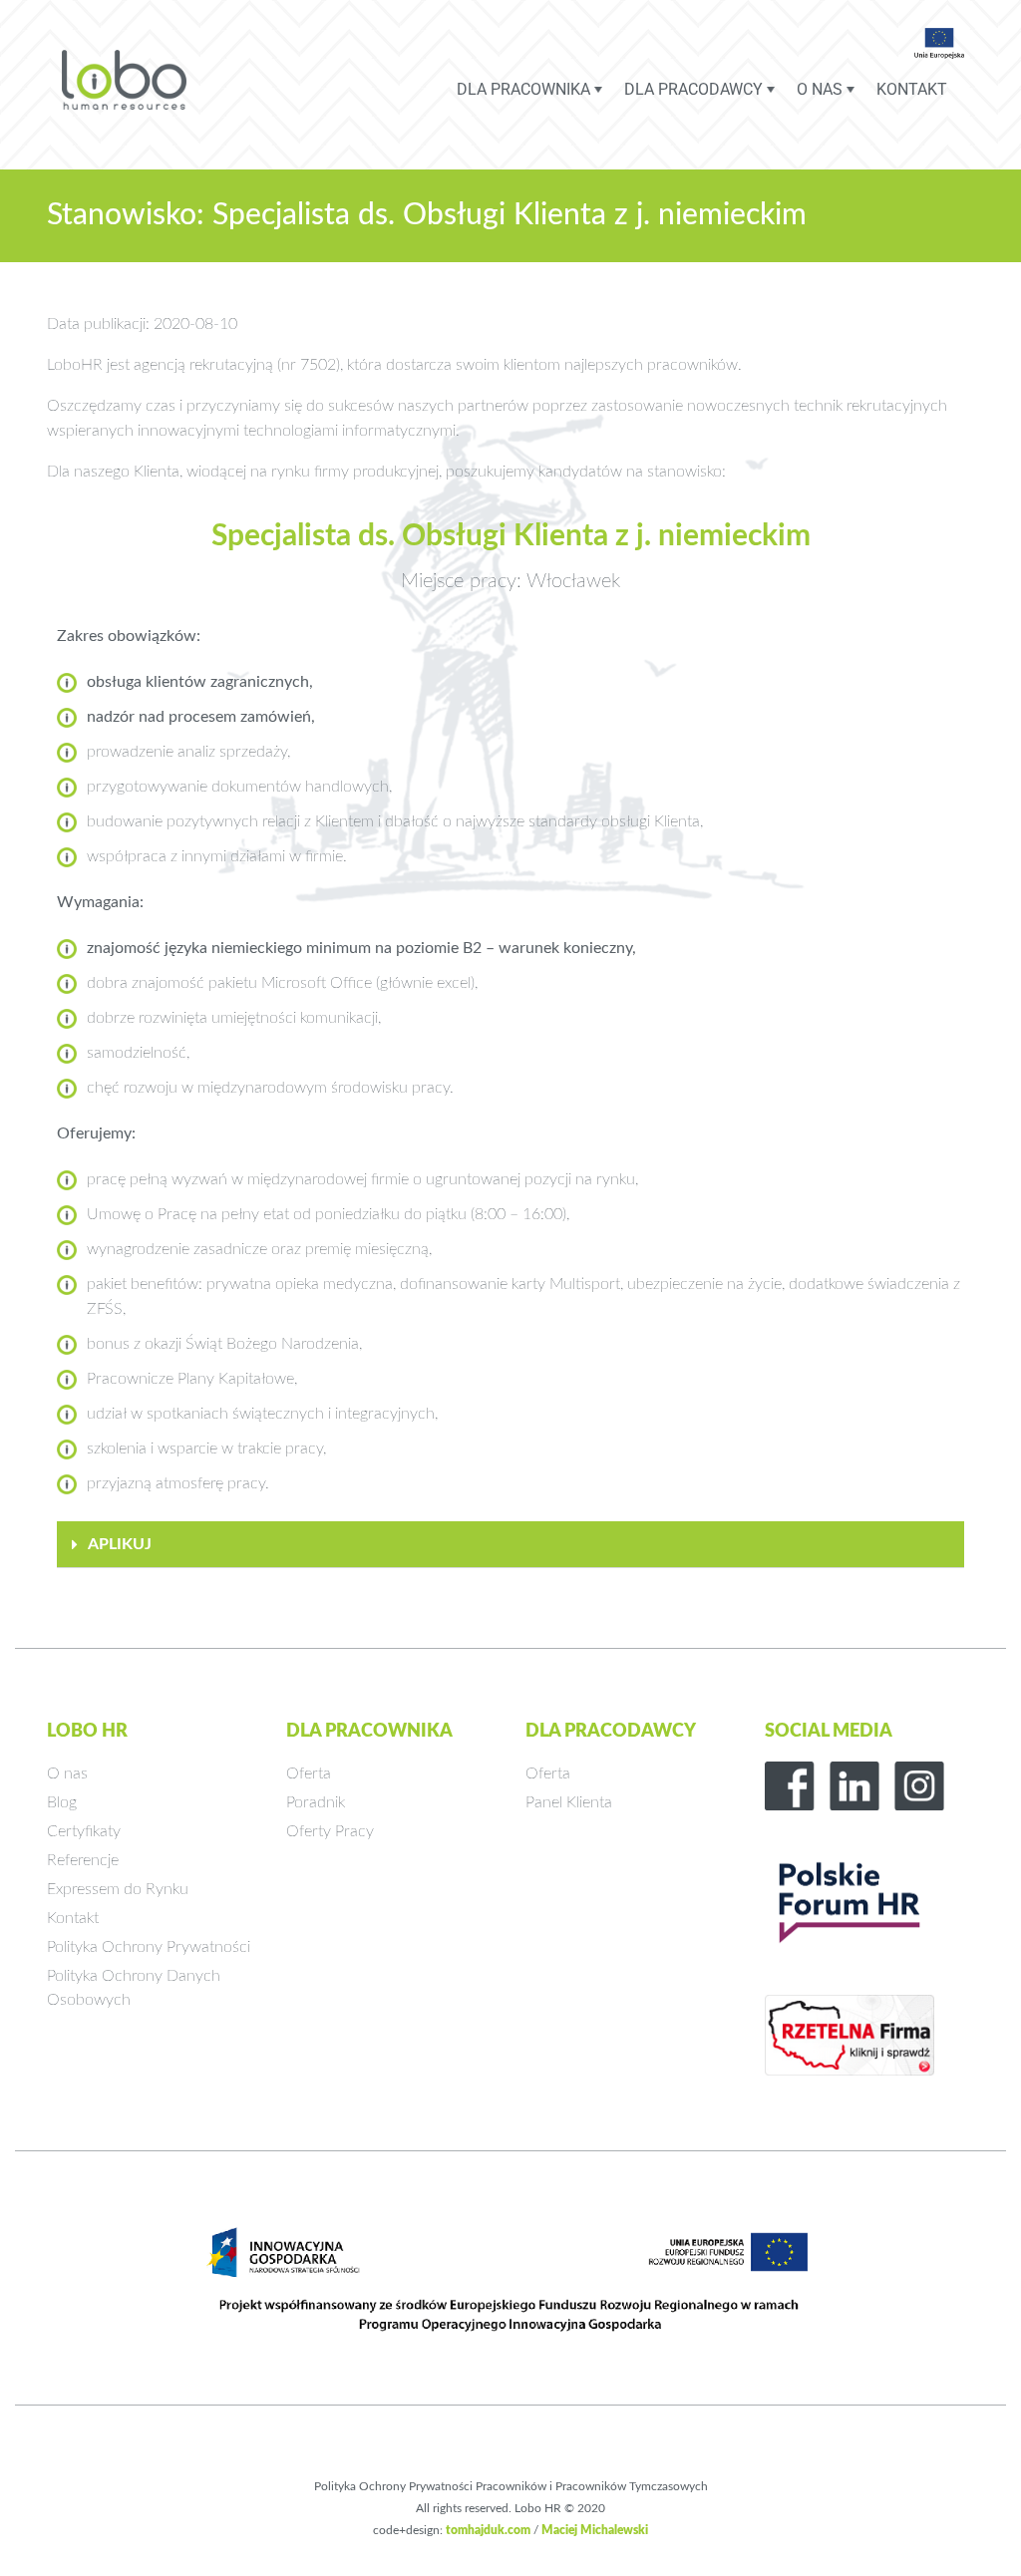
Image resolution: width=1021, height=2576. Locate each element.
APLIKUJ (120, 1544)
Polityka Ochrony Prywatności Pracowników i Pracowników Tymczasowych (511, 2486)
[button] (510, 1545)
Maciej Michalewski (595, 2530)
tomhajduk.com (488, 2530)
